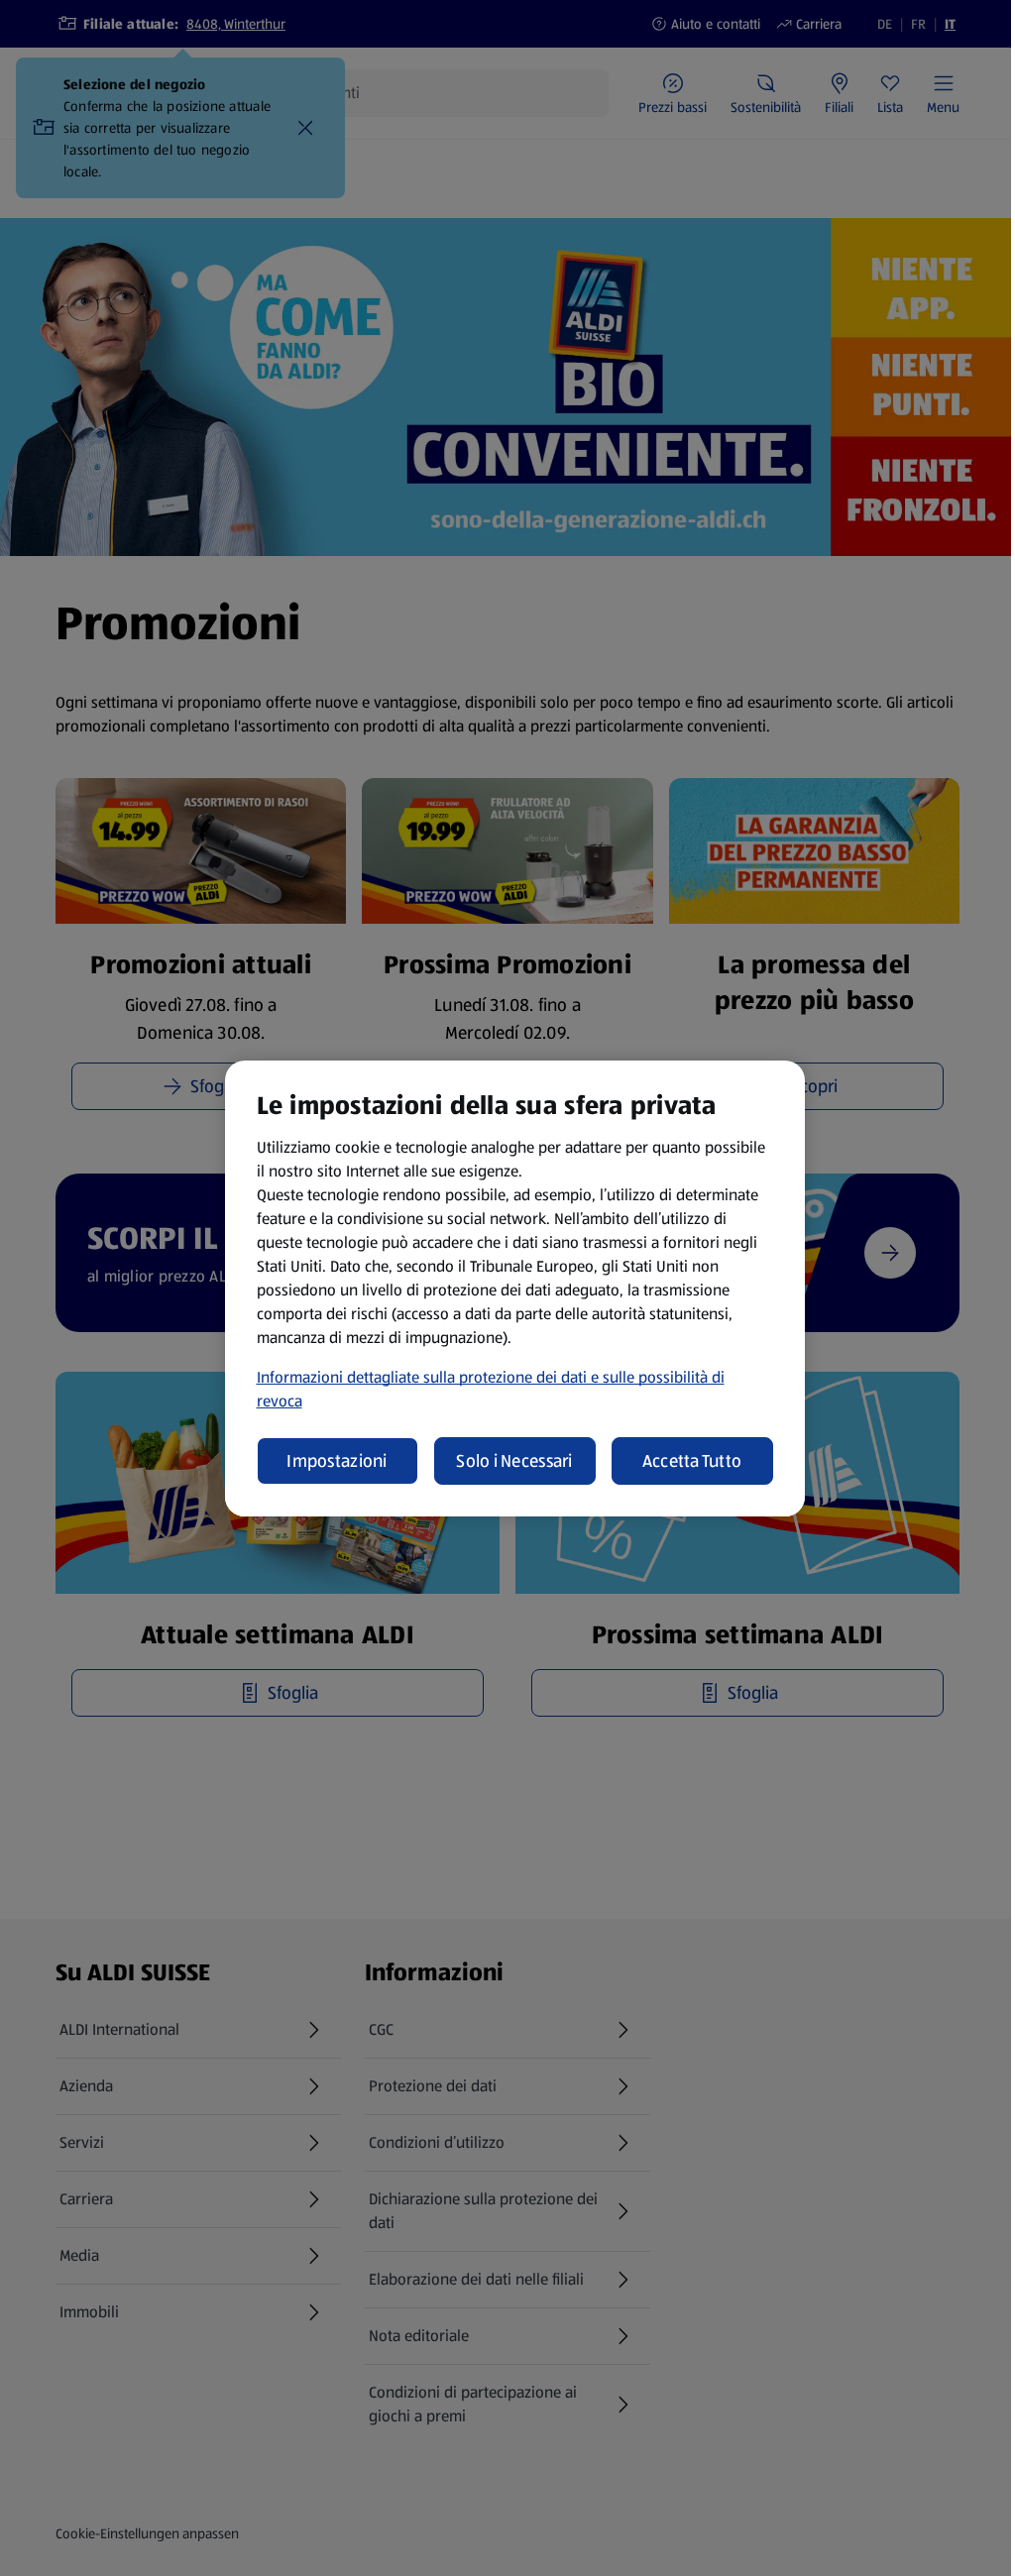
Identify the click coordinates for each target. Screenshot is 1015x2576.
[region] (515, 1288)
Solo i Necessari (514, 1461)
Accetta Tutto (692, 1461)
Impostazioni (337, 1461)
